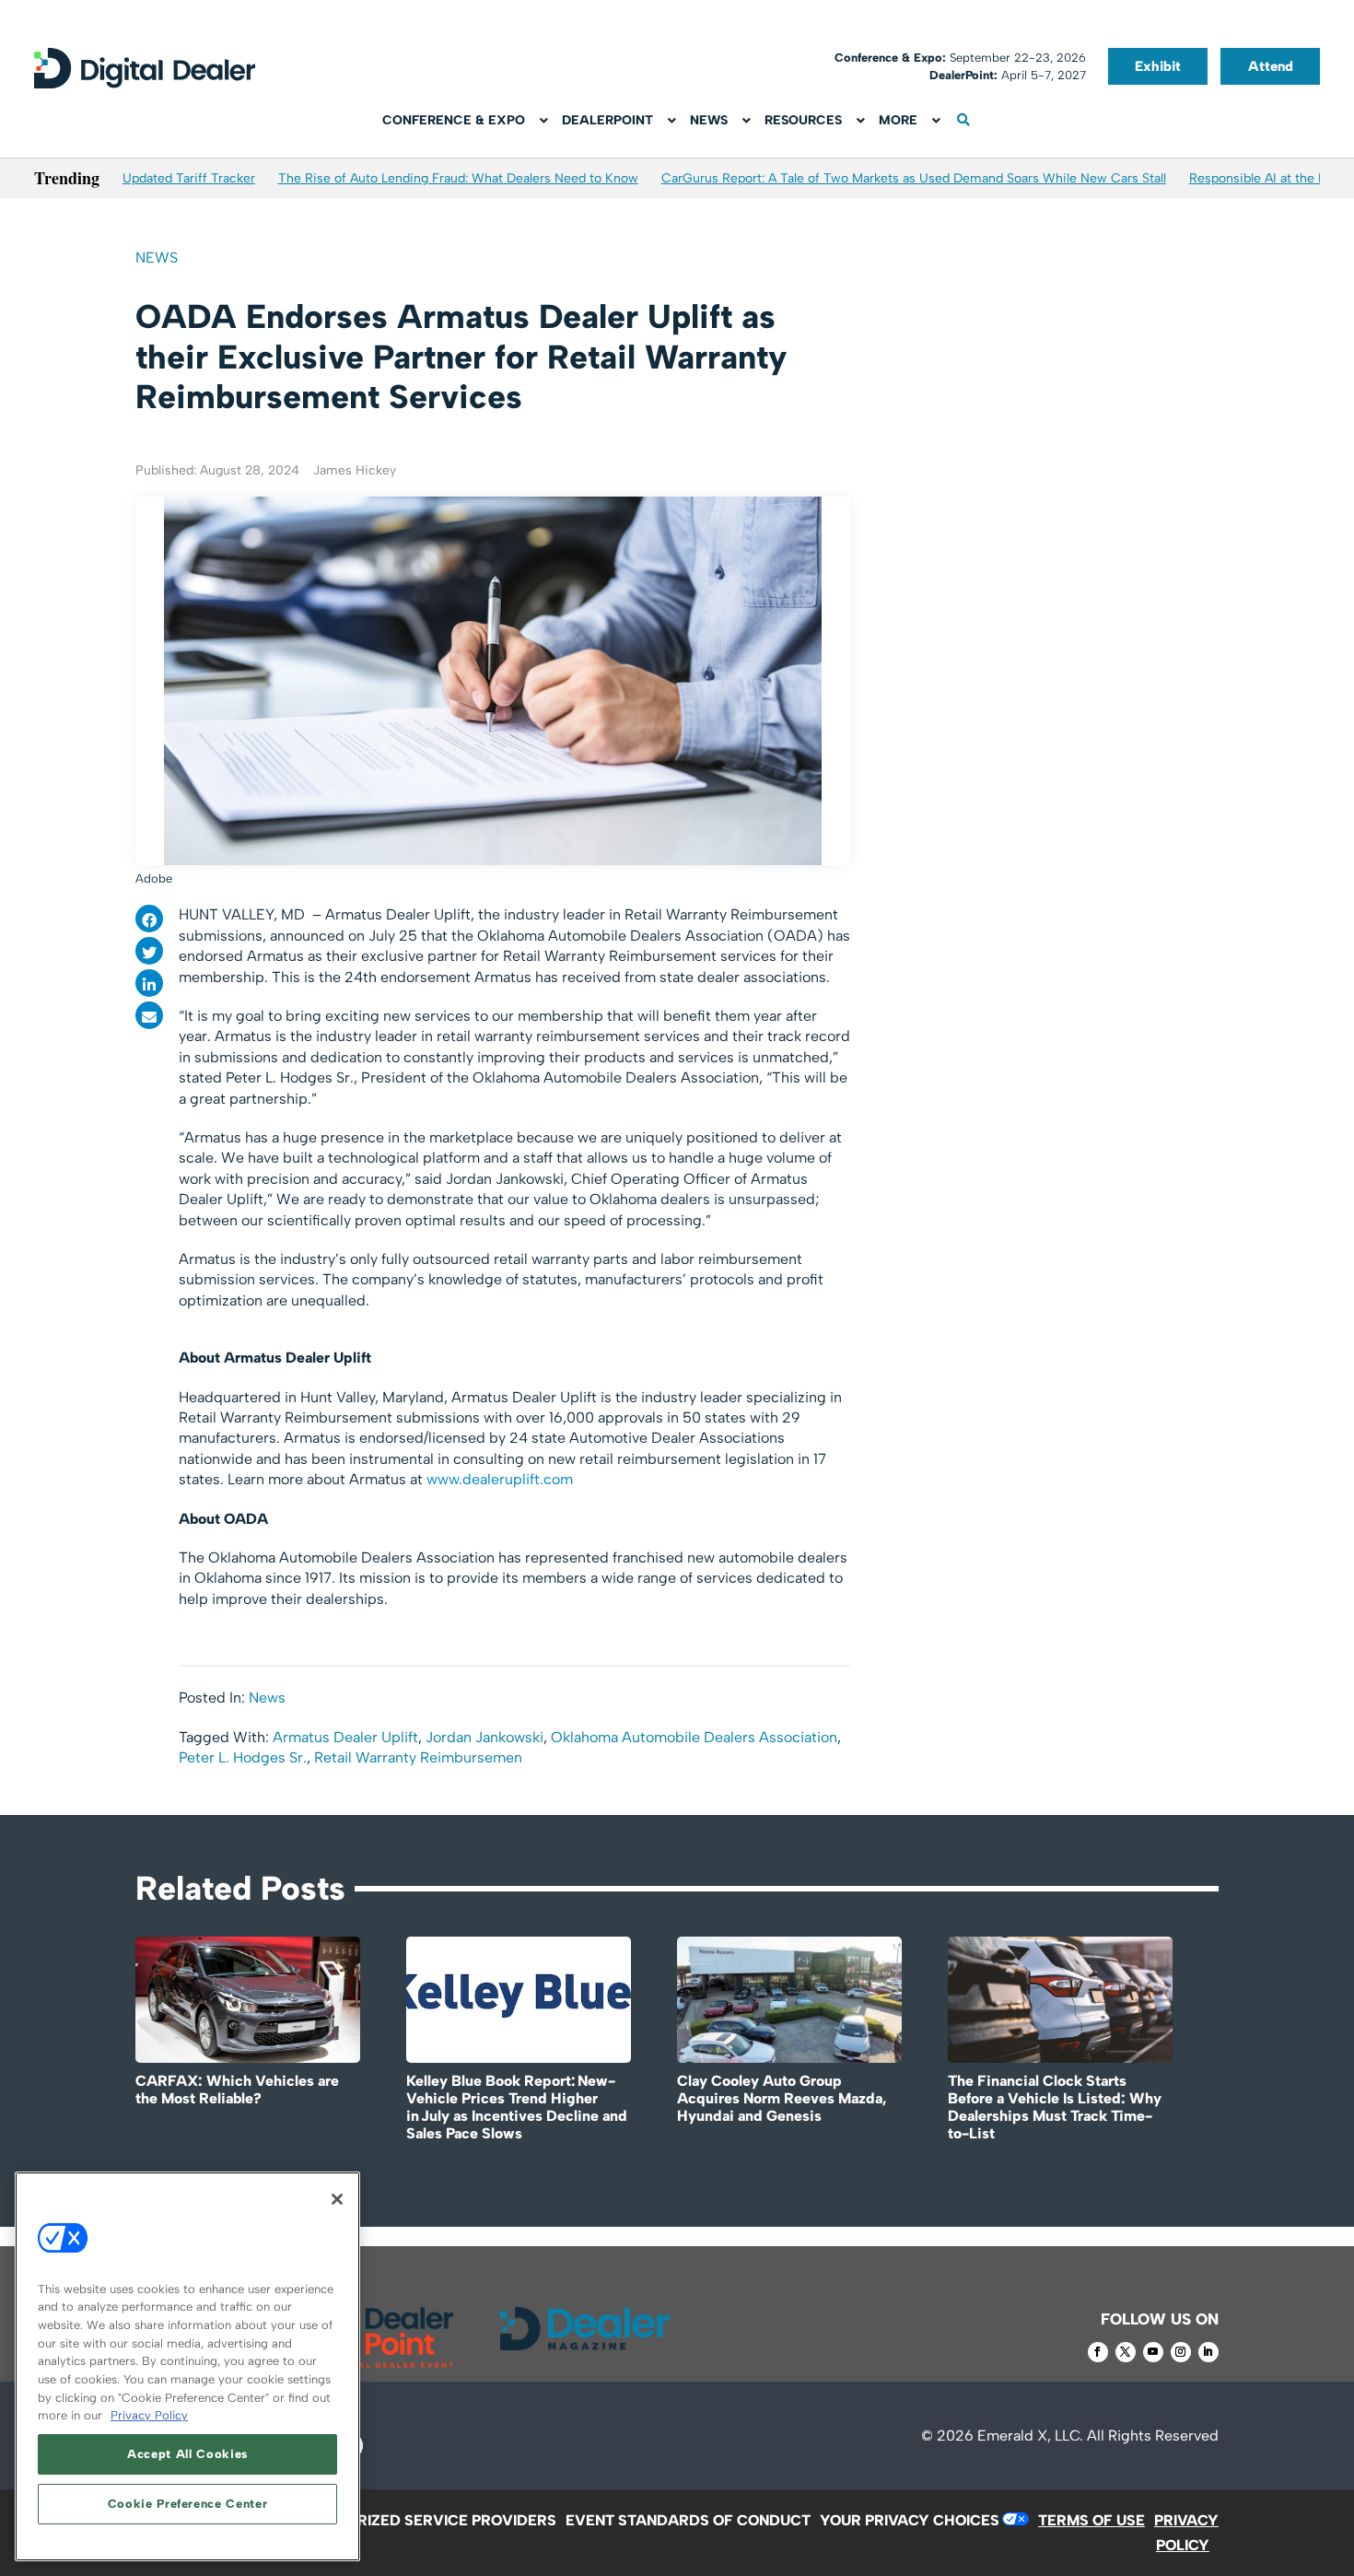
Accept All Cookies (187, 2454)
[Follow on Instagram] (1181, 2352)
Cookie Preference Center (188, 2504)
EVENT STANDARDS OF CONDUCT (688, 2520)
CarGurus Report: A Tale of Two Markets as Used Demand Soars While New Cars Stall (914, 178)
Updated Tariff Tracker (189, 178)
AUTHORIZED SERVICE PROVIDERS (431, 2520)
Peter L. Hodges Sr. (243, 1757)
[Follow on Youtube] (1153, 2352)
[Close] (337, 2199)
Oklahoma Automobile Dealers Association (694, 1737)
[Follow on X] (1126, 2352)
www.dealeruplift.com (500, 1479)
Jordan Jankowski (484, 1737)
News (157, 258)
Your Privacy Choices (910, 2520)
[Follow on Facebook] (1098, 2352)
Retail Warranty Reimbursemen (418, 1757)
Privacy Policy (149, 2415)
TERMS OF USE (1091, 2520)
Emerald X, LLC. (1030, 2435)
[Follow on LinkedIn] (1208, 2352)
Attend (1271, 66)
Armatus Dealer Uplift (345, 1737)
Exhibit (1158, 66)
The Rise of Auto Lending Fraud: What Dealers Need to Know (458, 178)
